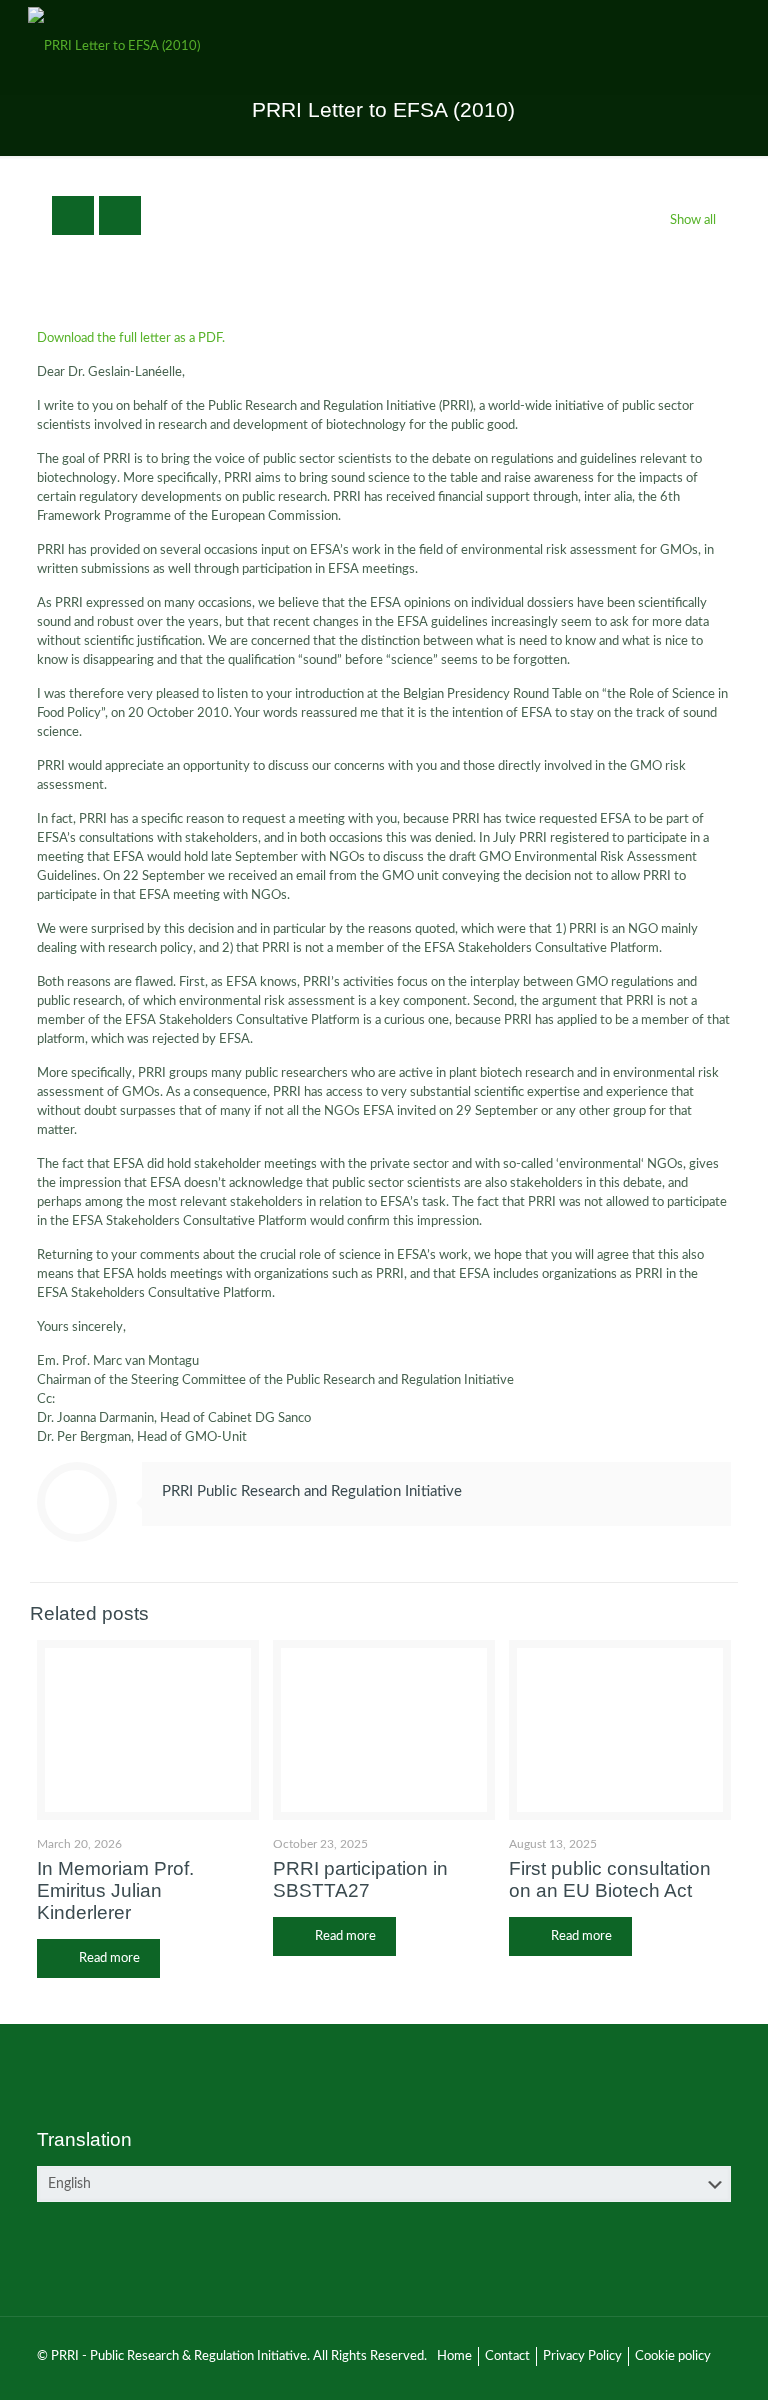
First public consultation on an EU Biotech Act (610, 1879)
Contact (507, 2356)
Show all (693, 220)
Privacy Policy (582, 2356)
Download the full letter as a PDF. (131, 338)
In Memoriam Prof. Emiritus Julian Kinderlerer (115, 1890)
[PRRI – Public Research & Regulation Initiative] (114, 47)
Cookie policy (673, 2356)
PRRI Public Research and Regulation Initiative (312, 1491)
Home (454, 2356)
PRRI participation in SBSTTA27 (360, 1879)
